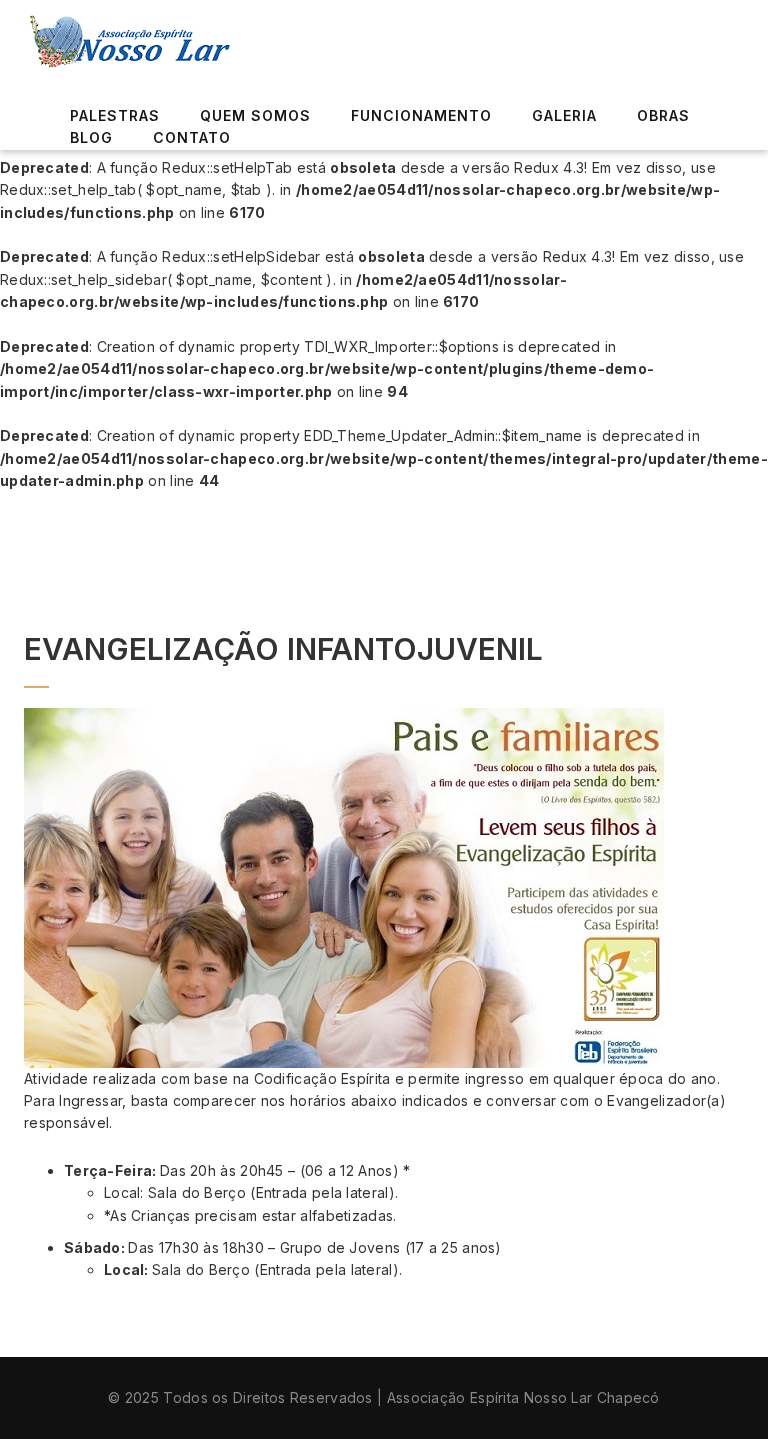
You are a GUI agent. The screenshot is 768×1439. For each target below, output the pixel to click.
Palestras (115, 115)
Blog (91, 137)
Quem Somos (255, 115)
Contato (192, 137)
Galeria (564, 115)
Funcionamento (421, 115)
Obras (663, 115)
